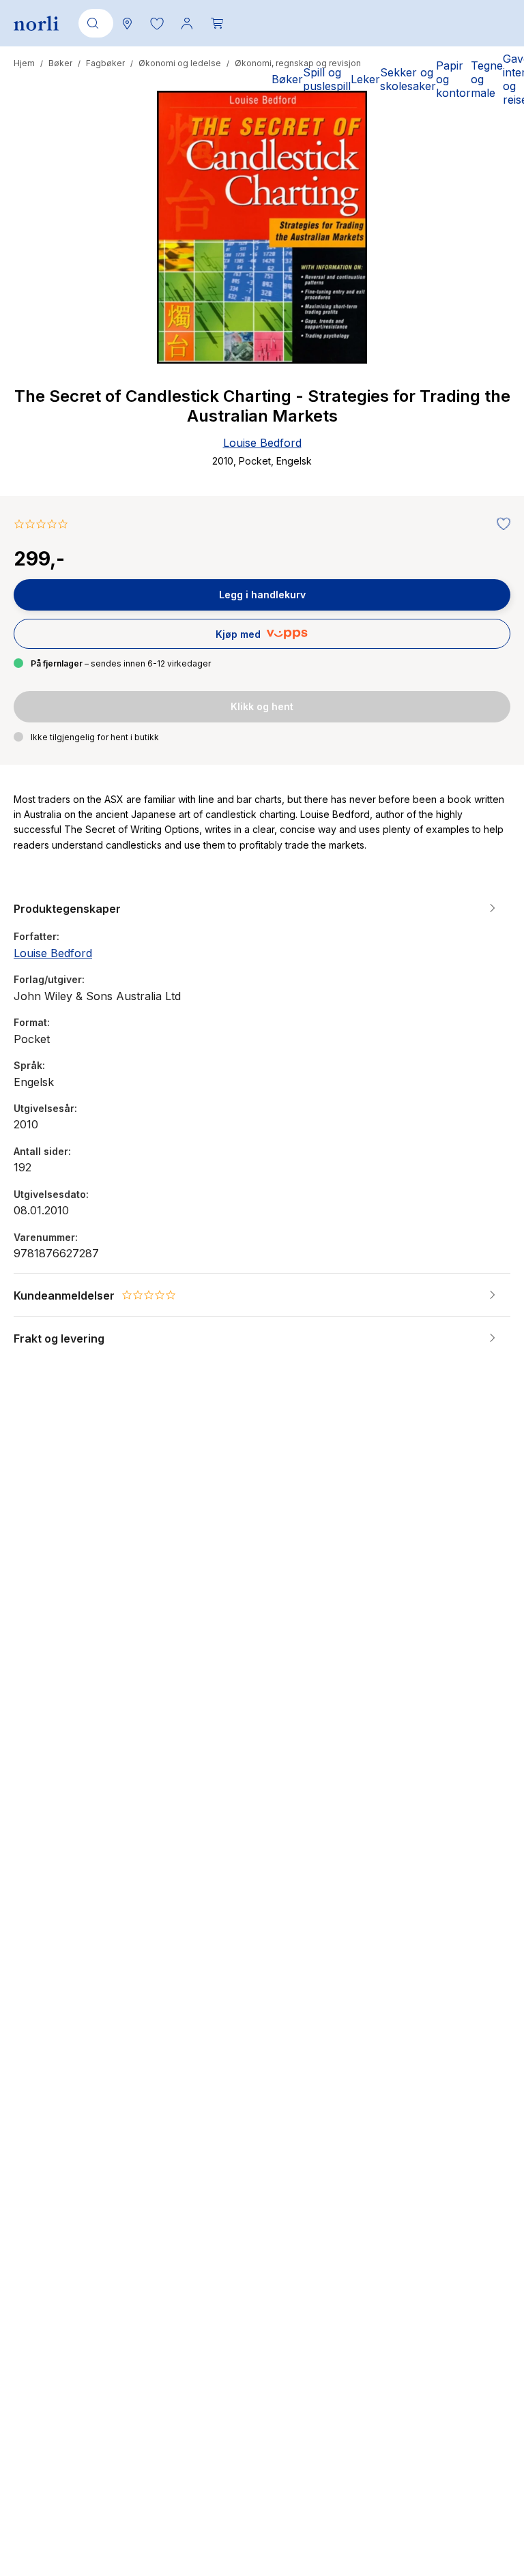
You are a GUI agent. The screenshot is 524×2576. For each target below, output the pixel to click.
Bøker (60, 63)
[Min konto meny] (187, 23)
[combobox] (93, 23)
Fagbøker (105, 63)
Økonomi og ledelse (180, 63)
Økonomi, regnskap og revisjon (298, 63)
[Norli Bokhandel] (36, 24)
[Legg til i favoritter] (500, 525)
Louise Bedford (262, 443)
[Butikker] (127, 23)
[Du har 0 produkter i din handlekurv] (217, 23)
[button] (157, 23)
